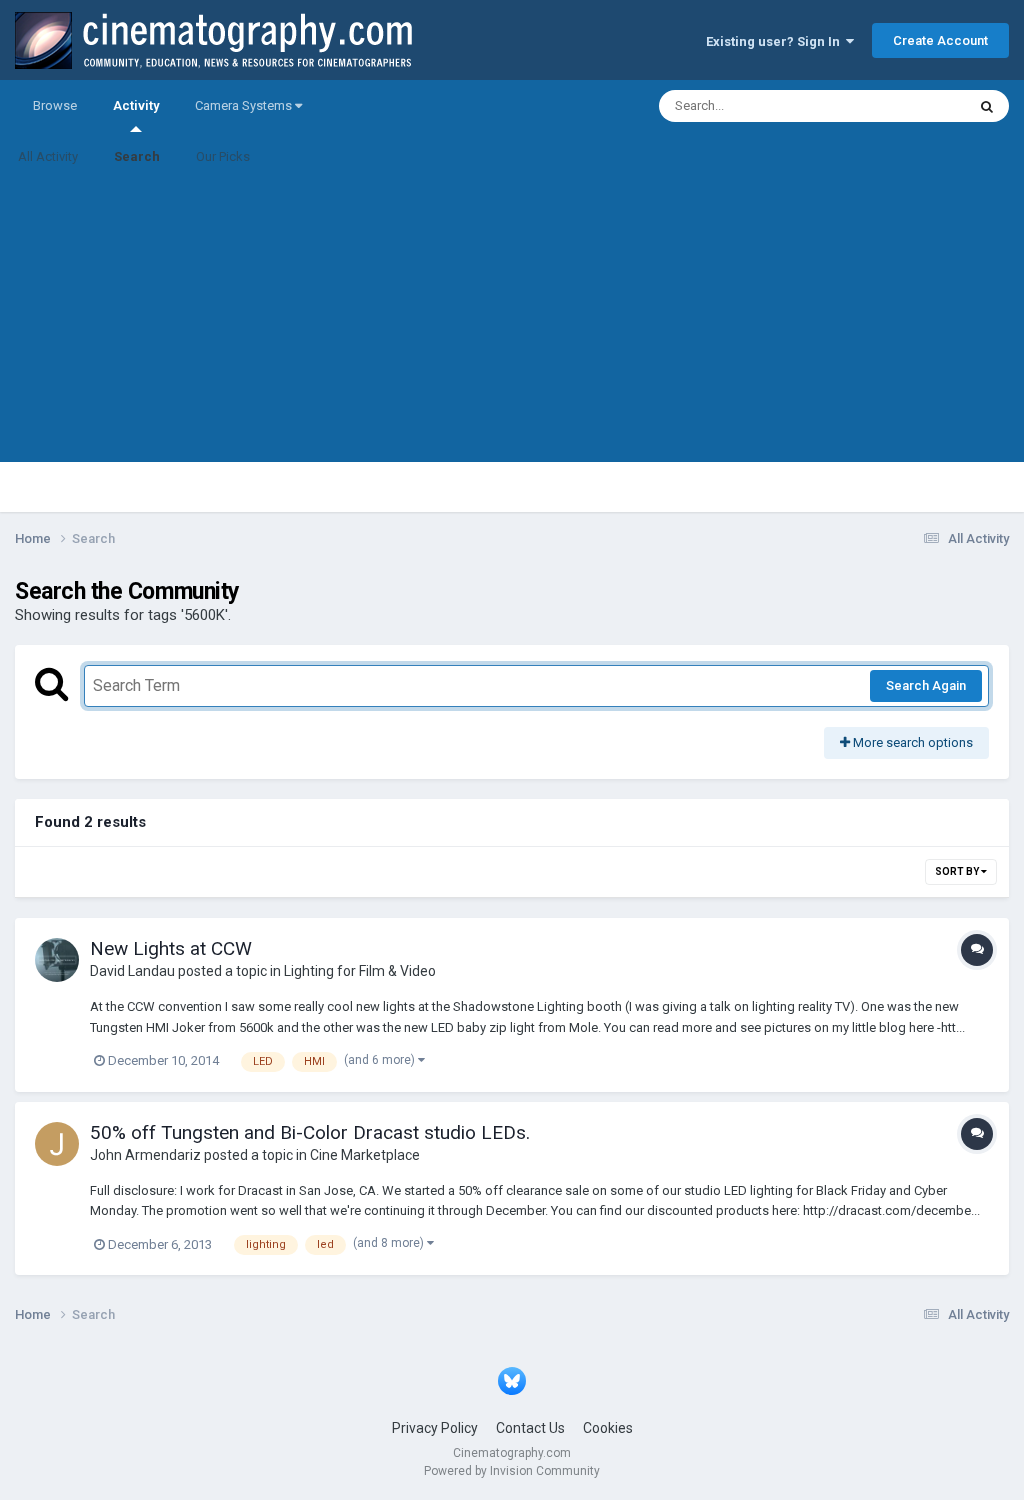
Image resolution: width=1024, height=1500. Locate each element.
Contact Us (530, 1428)
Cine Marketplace (365, 1155)
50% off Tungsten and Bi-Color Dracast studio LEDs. (310, 1132)
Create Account (940, 40)
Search (137, 156)
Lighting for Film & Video (360, 971)
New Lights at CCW (171, 948)
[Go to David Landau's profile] (57, 960)
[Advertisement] (512, 322)
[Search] (987, 106)
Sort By (958, 871)
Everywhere (906, 106)
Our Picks (223, 156)
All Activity (48, 156)
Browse (55, 105)
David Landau (132, 971)
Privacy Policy (435, 1428)
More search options (911, 742)
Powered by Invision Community (512, 1471)
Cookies (608, 1428)
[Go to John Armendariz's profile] (57, 1144)
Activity (136, 105)
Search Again (926, 685)
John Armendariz (145, 1155)
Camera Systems (245, 105)
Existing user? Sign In (776, 41)
